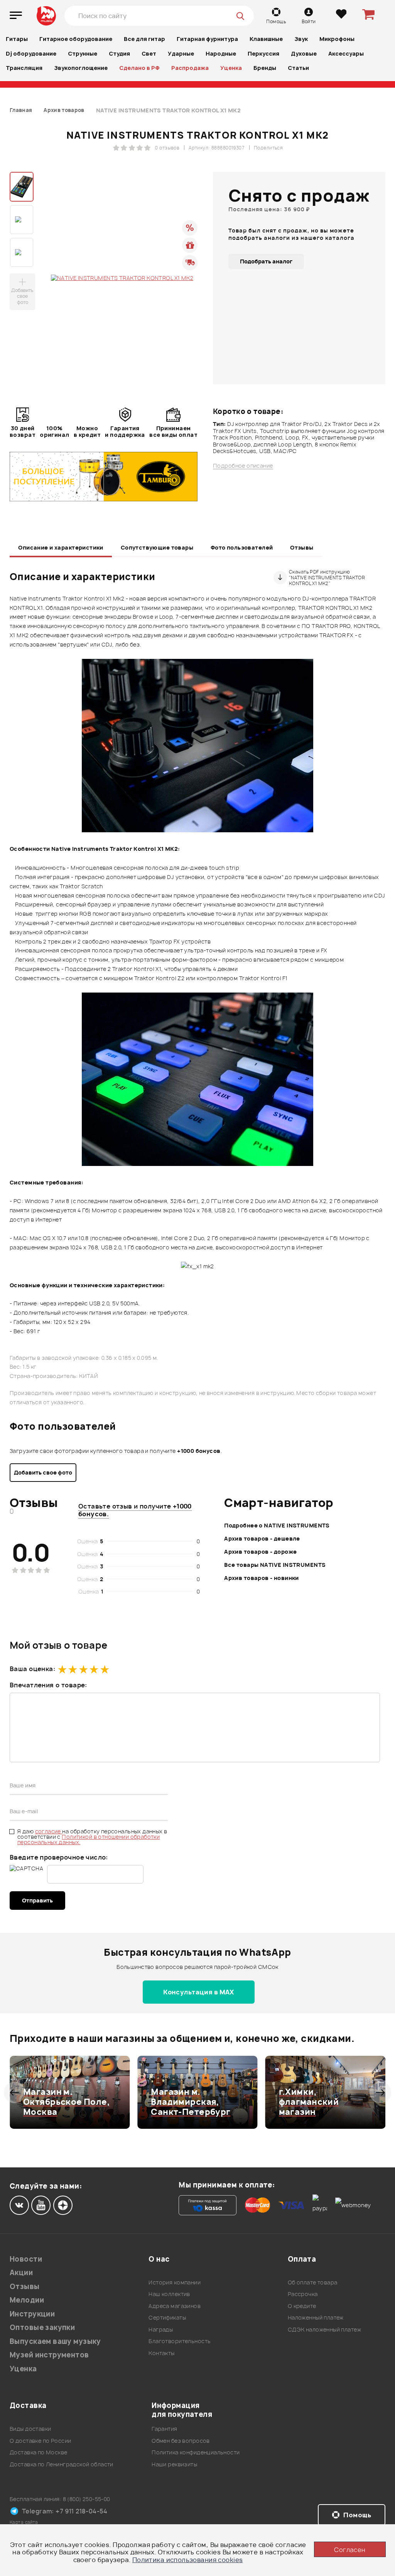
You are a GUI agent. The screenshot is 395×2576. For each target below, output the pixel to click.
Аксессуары (346, 53)
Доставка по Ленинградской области (62, 2464)
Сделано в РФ (139, 68)
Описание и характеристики (61, 547)
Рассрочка (303, 2294)
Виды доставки (30, 2429)
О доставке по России (40, 2441)
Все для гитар (144, 39)
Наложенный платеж (316, 2317)
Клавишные (266, 39)
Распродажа (190, 68)
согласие (49, 1831)
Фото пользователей (242, 547)
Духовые (304, 53)
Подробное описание (243, 466)
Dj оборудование (31, 53)
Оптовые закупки (42, 2327)
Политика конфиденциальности (196, 2452)
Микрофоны (337, 39)
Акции (21, 2273)
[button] (14, 2092)
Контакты (161, 2353)
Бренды (265, 68)
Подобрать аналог (266, 261)
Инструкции (32, 2314)
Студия (119, 53)
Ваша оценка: (32, 1669)
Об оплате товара (313, 2282)
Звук (301, 39)
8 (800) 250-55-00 (87, 2499)
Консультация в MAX (199, 1992)
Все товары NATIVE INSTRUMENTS (275, 1565)
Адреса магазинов (175, 2306)
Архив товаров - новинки (262, 1578)
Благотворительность (180, 2341)
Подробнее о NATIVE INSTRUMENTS (277, 1525)
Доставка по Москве (39, 2452)
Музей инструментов (49, 2355)
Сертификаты (167, 2317)
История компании (175, 2282)
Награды (161, 2329)
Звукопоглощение (81, 68)
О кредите (302, 2306)
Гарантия (164, 2429)
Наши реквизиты (174, 2464)
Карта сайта (24, 2522)
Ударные (181, 53)
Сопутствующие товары (157, 547)
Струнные (83, 53)
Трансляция (24, 68)
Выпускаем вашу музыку (55, 2341)
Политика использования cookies (188, 2560)
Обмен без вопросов (181, 2441)
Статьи (298, 68)
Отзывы (302, 547)
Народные (221, 53)
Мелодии (27, 2300)
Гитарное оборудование (76, 39)
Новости (26, 2259)
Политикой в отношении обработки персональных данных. (89, 1839)
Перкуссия (263, 53)
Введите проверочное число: (59, 1857)
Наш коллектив (169, 2294)
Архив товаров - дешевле (262, 1538)
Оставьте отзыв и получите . (135, 1510)
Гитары (17, 39)
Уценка (231, 68)
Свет (149, 53)
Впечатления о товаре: (48, 1685)
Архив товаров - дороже (260, 1552)
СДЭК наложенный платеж (324, 2329)
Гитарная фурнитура (207, 39)
